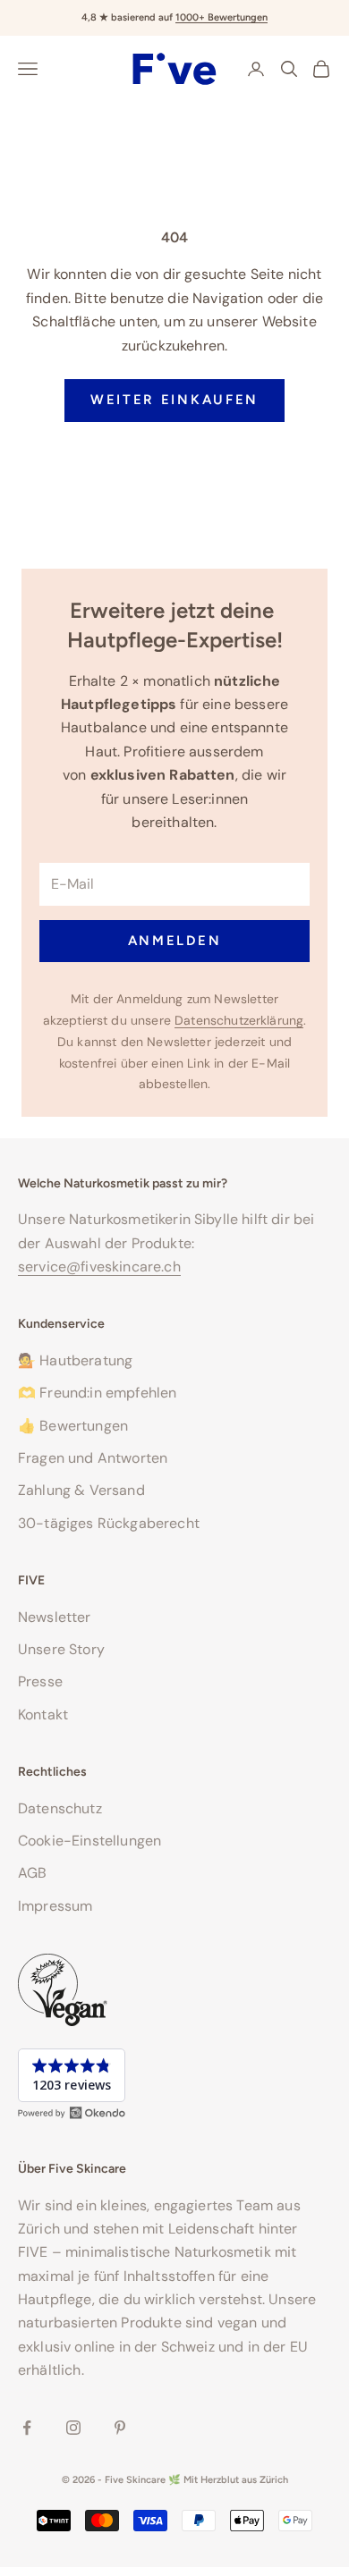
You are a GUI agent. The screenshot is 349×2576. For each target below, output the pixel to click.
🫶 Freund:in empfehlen (97, 1393)
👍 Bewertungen (73, 1426)
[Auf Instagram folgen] (73, 2428)
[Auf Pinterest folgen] (120, 2428)
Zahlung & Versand (81, 1490)
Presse (40, 1681)
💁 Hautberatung (75, 1360)
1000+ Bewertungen (221, 17)
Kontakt (43, 1715)
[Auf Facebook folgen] (27, 2428)
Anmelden (175, 941)
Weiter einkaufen (174, 400)
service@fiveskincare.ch (99, 1267)
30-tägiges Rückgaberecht (109, 1523)
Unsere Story (61, 1649)
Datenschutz (60, 1808)
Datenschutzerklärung (239, 1020)
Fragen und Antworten (93, 1458)
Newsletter (55, 1617)
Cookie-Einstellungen (89, 1841)
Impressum (55, 1906)
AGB (32, 1873)
